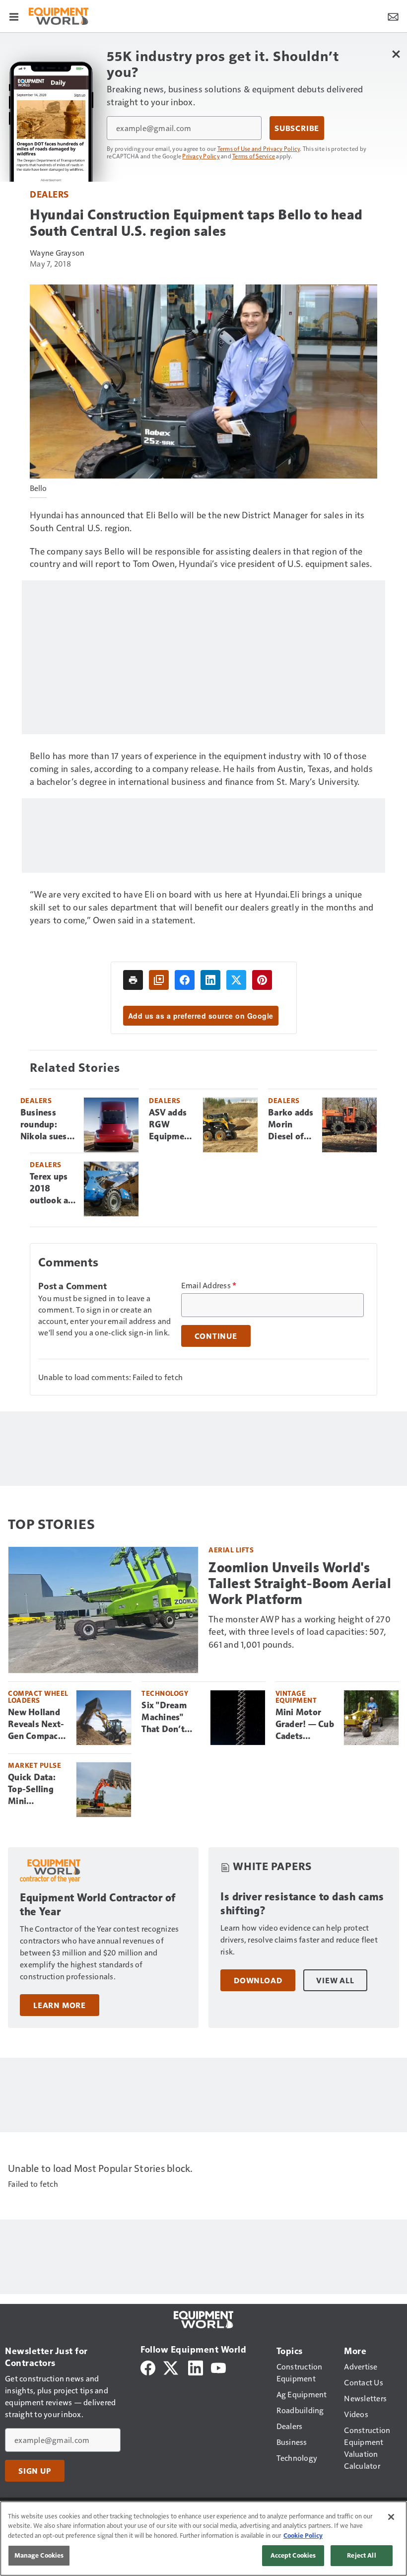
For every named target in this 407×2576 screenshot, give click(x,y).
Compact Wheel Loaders (38, 1697)
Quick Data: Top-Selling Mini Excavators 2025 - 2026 (33, 1790)
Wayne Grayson (57, 252)
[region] (203, 2539)
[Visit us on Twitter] (171, 2367)
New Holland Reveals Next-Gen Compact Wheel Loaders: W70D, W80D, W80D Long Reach (37, 1725)
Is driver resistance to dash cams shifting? (302, 1904)
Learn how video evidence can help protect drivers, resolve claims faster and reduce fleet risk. (299, 1939)
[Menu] (14, 16)
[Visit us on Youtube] (218, 2367)
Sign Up (35, 2471)
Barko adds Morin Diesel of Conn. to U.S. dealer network (291, 1125)
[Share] (185, 980)
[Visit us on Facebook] (148, 2367)
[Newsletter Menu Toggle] (393, 16)
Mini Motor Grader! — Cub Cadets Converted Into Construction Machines (305, 1725)
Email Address (209, 1285)
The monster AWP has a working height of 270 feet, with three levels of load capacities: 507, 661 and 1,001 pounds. (300, 1632)
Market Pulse (34, 1765)
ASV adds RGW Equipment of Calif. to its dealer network (171, 1125)
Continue (216, 1336)
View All (335, 1980)
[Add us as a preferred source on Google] (159, 980)
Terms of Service (254, 156)
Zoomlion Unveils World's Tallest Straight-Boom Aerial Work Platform (300, 1583)
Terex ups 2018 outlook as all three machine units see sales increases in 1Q (51, 1189)
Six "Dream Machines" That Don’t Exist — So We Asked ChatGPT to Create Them (170, 1718)
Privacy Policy (201, 156)
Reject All (361, 2555)
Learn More (60, 2005)
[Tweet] (236, 980)
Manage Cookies (39, 2555)
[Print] (133, 980)
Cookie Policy (303, 2535)
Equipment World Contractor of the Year (98, 1905)
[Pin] (262, 980)
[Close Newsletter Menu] (396, 54)
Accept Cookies (293, 2555)
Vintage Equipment (296, 1697)
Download (258, 1980)
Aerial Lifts (231, 1550)
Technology (165, 1693)
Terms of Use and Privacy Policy (259, 148)
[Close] (391, 2517)
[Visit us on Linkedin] (196, 2367)
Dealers (49, 194)
